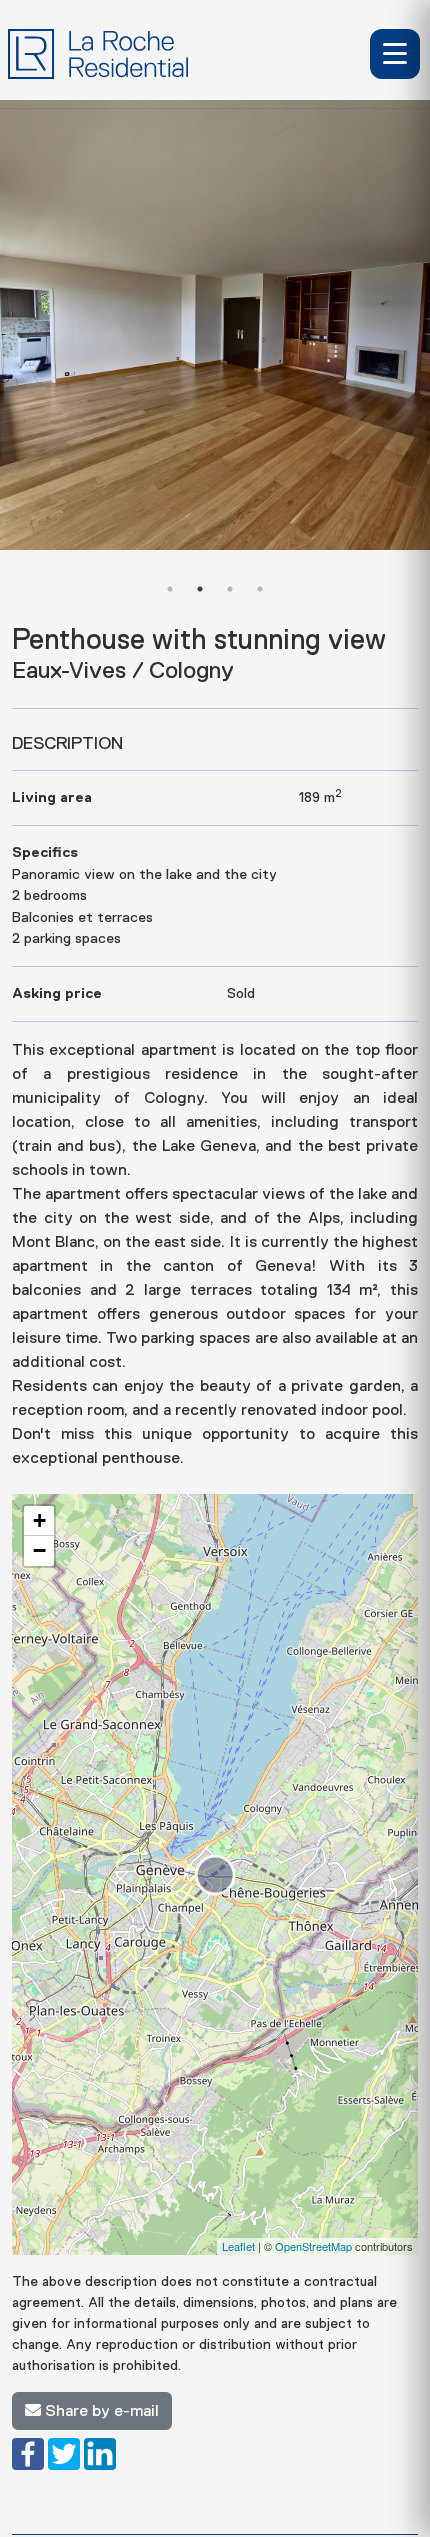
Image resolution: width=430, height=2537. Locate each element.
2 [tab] (200, 589)
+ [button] (39, 1520)
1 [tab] (170, 589)
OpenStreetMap (313, 2246)
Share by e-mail (100, 2411)
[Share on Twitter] (64, 2453)
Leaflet (238, 2246)
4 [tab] (260, 589)
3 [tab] (230, 589)
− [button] (39, 1550)
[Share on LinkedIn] (100, 2453)
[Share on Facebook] (28, 2453)
